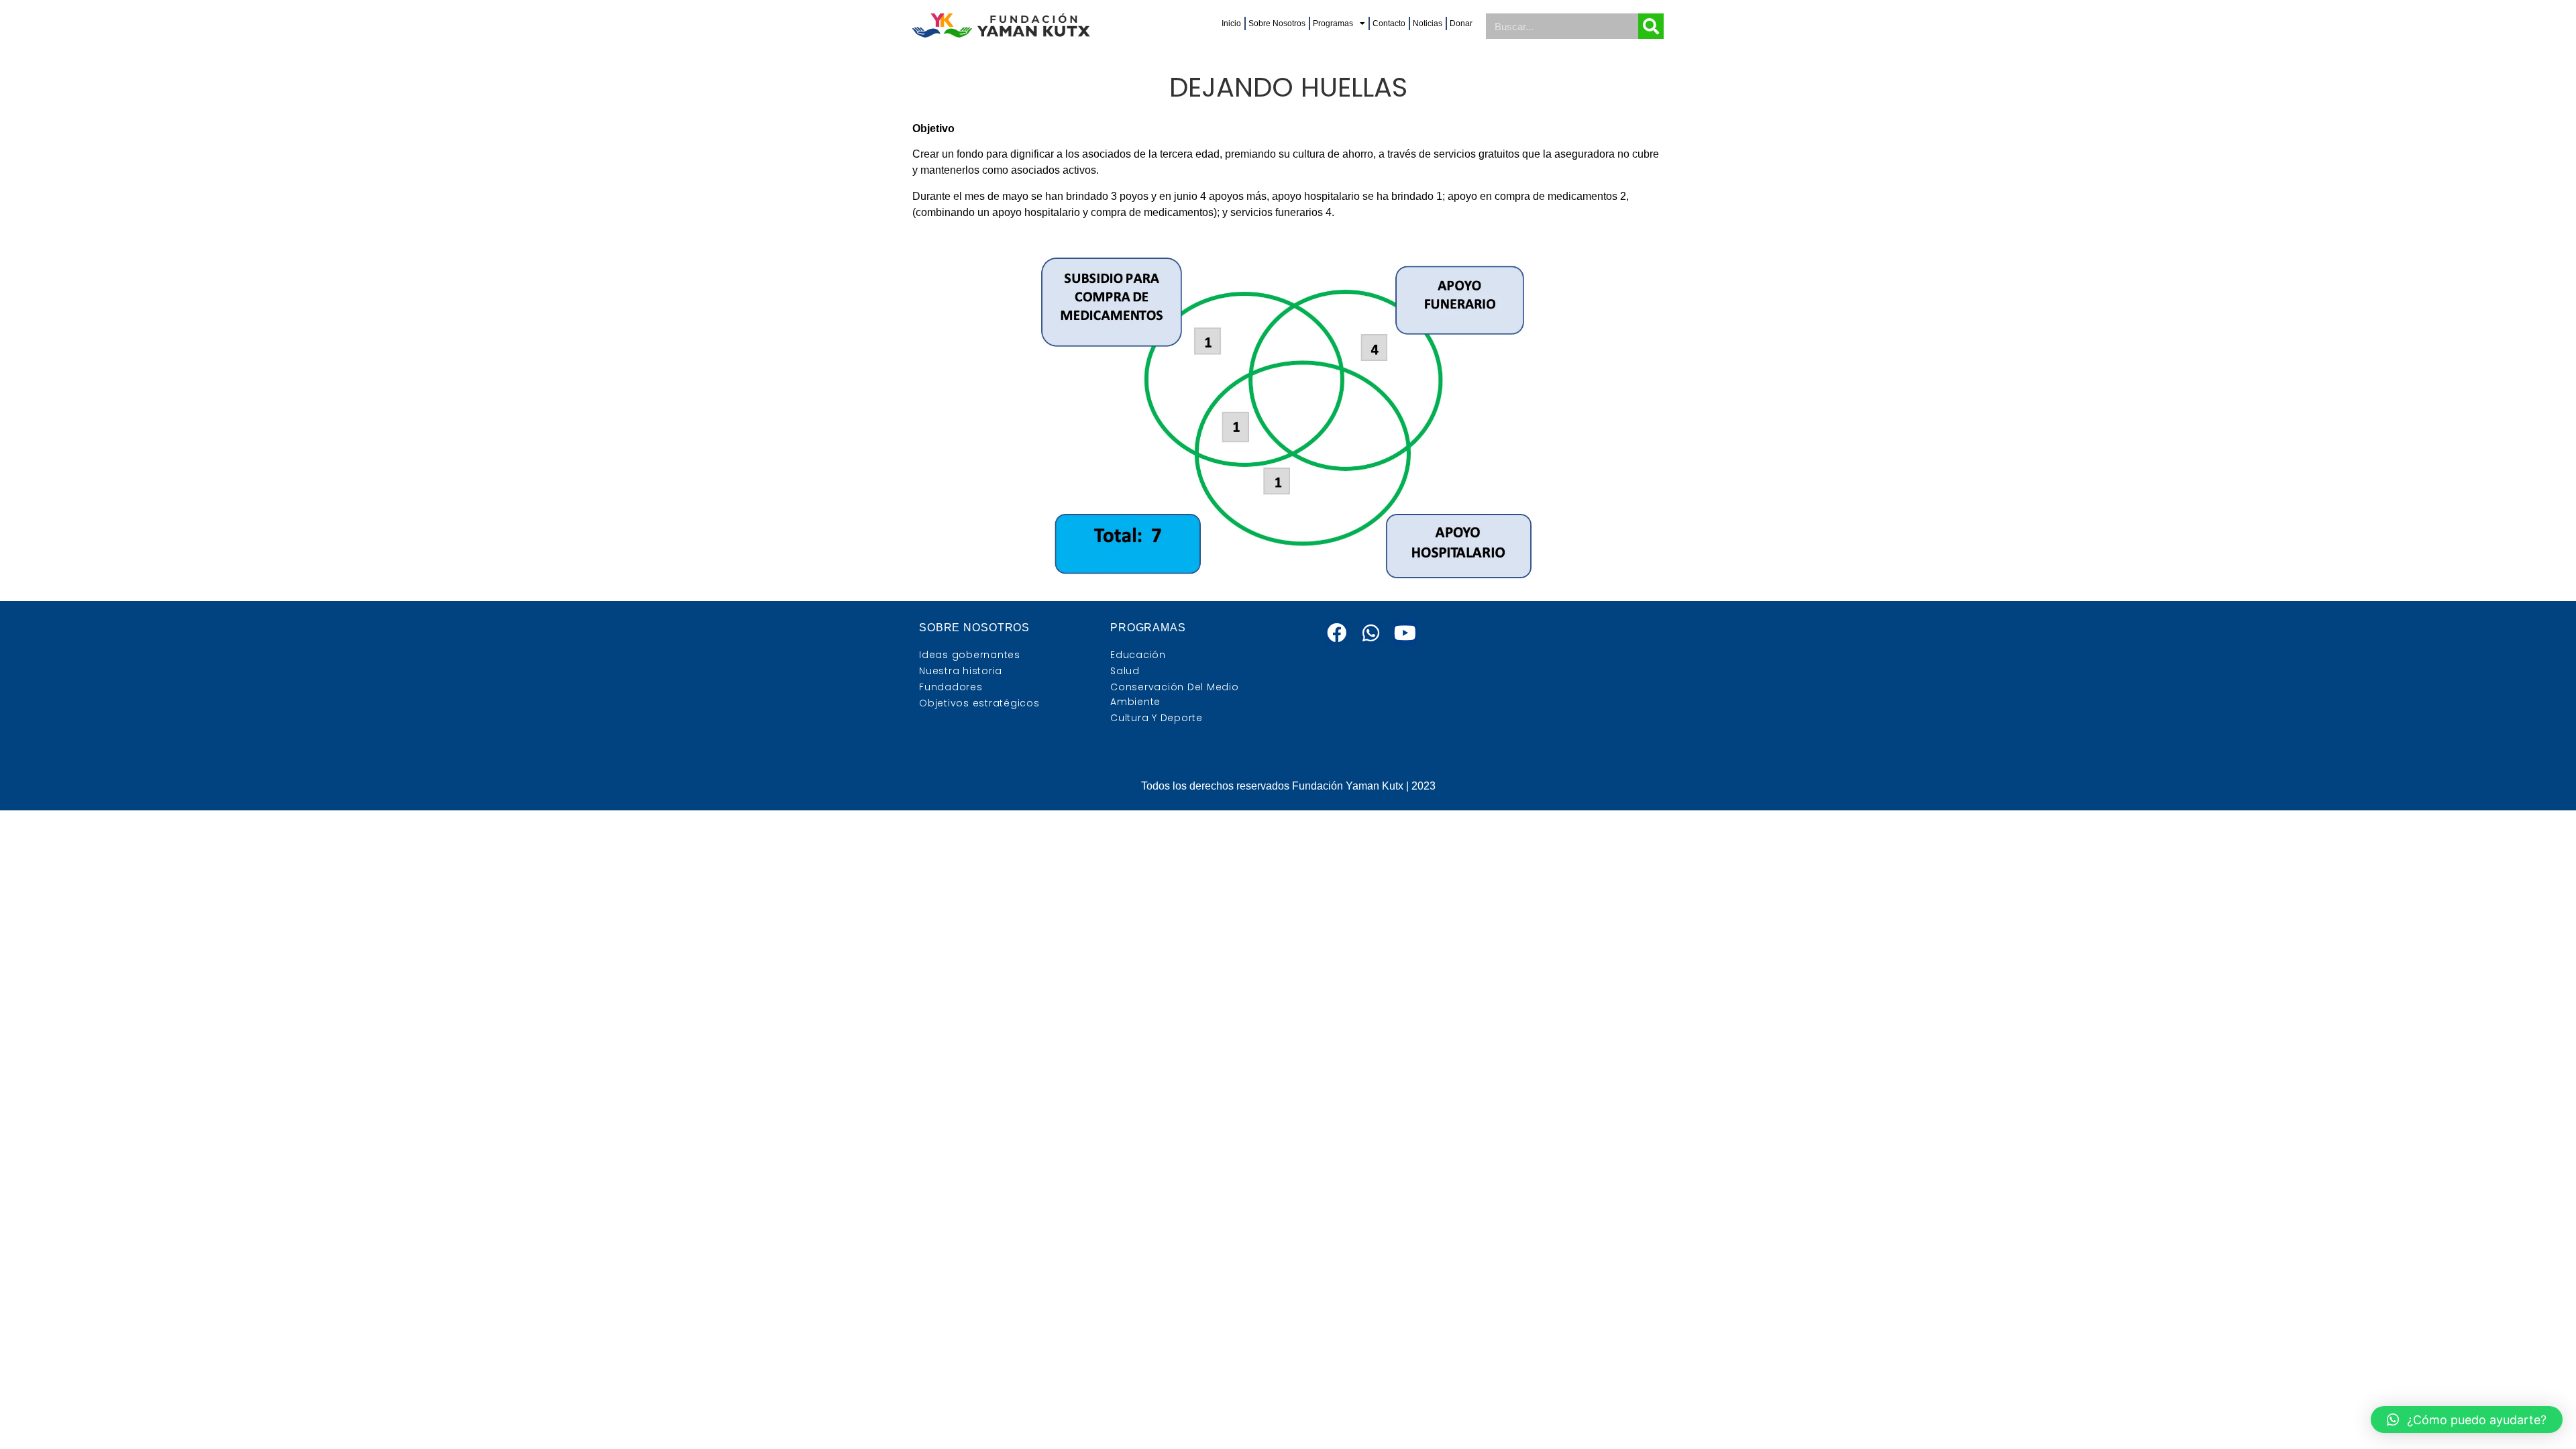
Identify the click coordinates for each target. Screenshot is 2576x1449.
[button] (2467, 1419)
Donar (1461, 23)
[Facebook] (1337, 633)
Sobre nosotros (974, 628)
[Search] (1651, 26)
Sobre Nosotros (1277, 23)
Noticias (1428, 23)
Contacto (1389, 23)
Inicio (1231, 23)
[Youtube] (1405, 633)
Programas (1333, 23)
